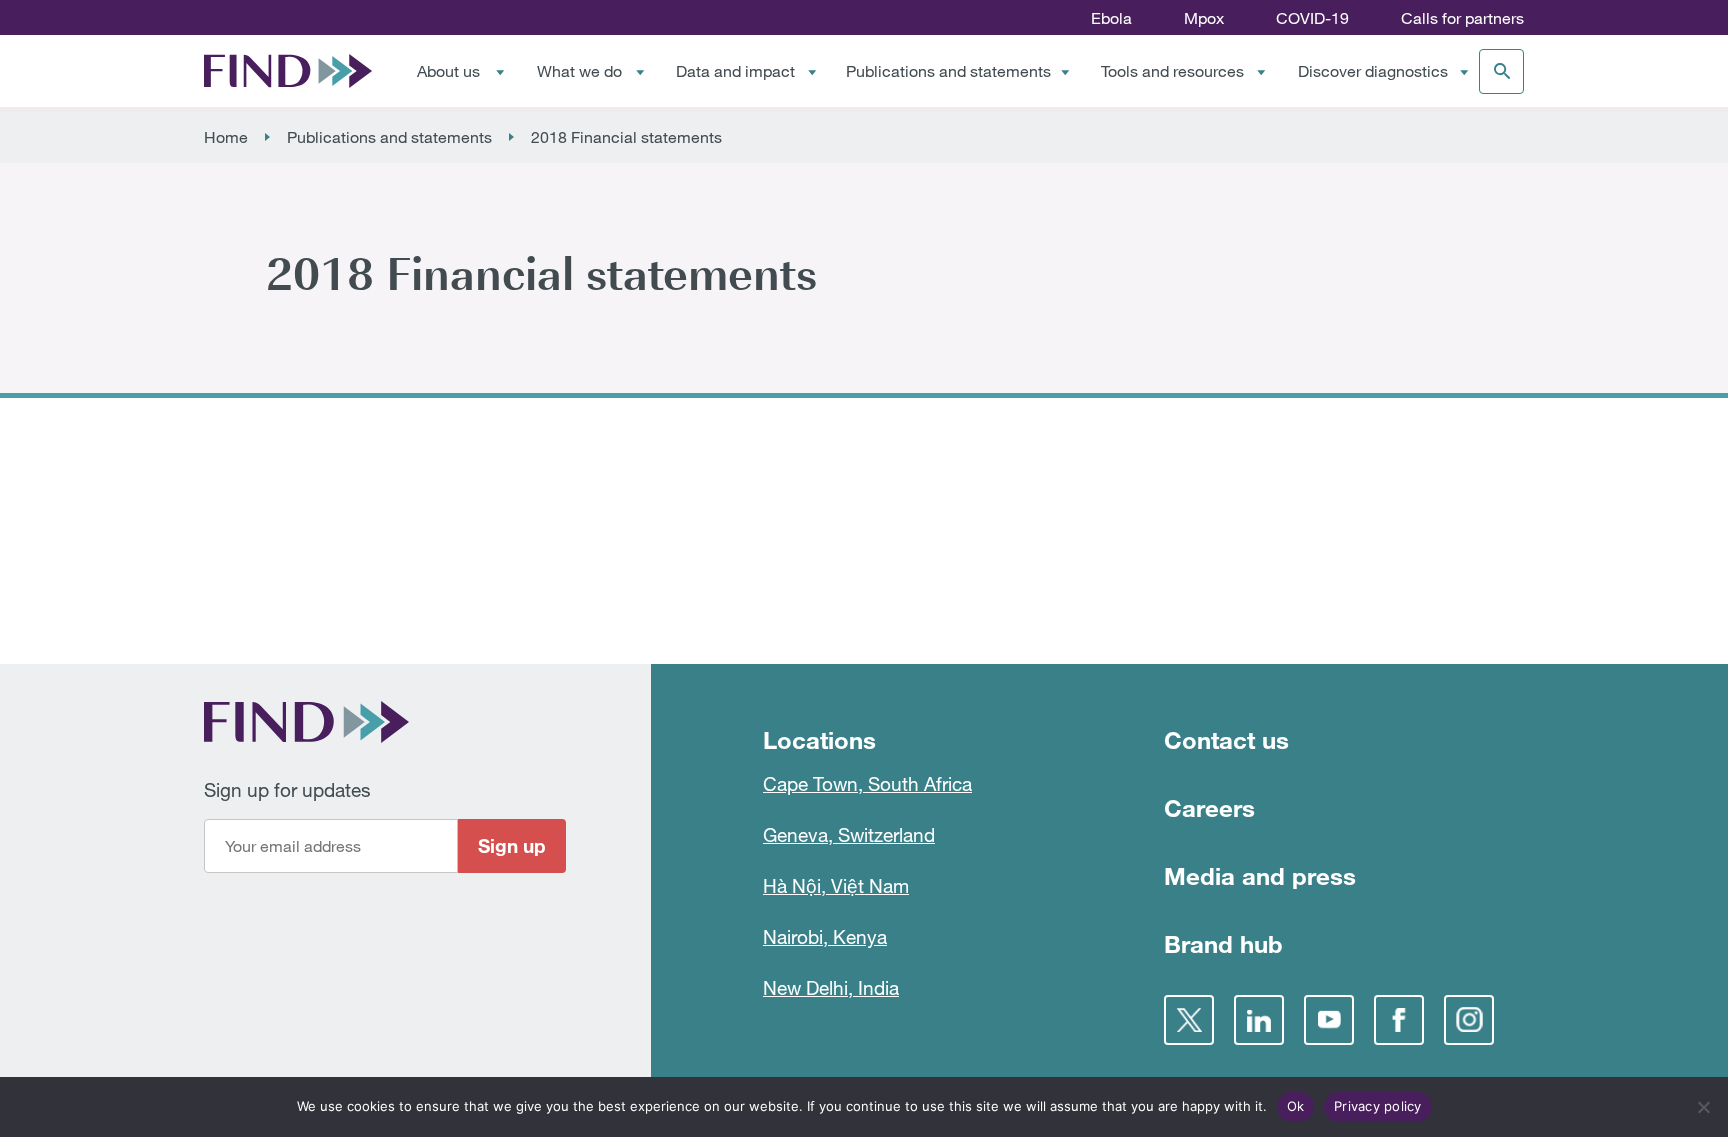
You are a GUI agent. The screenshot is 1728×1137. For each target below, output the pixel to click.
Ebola (1111, 18)
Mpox (1204, 18)
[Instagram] (1469, 1020)
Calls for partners (1462, 18)
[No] (1703, 1107)
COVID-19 (1312, 18)
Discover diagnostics (1373, 71)
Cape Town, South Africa (867, 783)
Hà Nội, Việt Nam (836, 885)
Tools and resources (1172, 71)
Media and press (1260, 875)
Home (226, 137)
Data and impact (735, 71)
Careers (1209, 807)
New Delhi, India (831, 987)
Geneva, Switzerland (849, 834)
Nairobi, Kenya (825, 936)
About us (448, 71)
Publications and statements (948, 71)
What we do (579, 71)
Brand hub (1223, 943)
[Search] (1501, 71)
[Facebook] (1399, 1020)
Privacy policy (1378, 1106)
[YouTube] (1329, 1020)
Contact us (1226, 739)
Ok (1296, 1106)
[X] (1189, 1020)
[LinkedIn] (1259, 1020)
